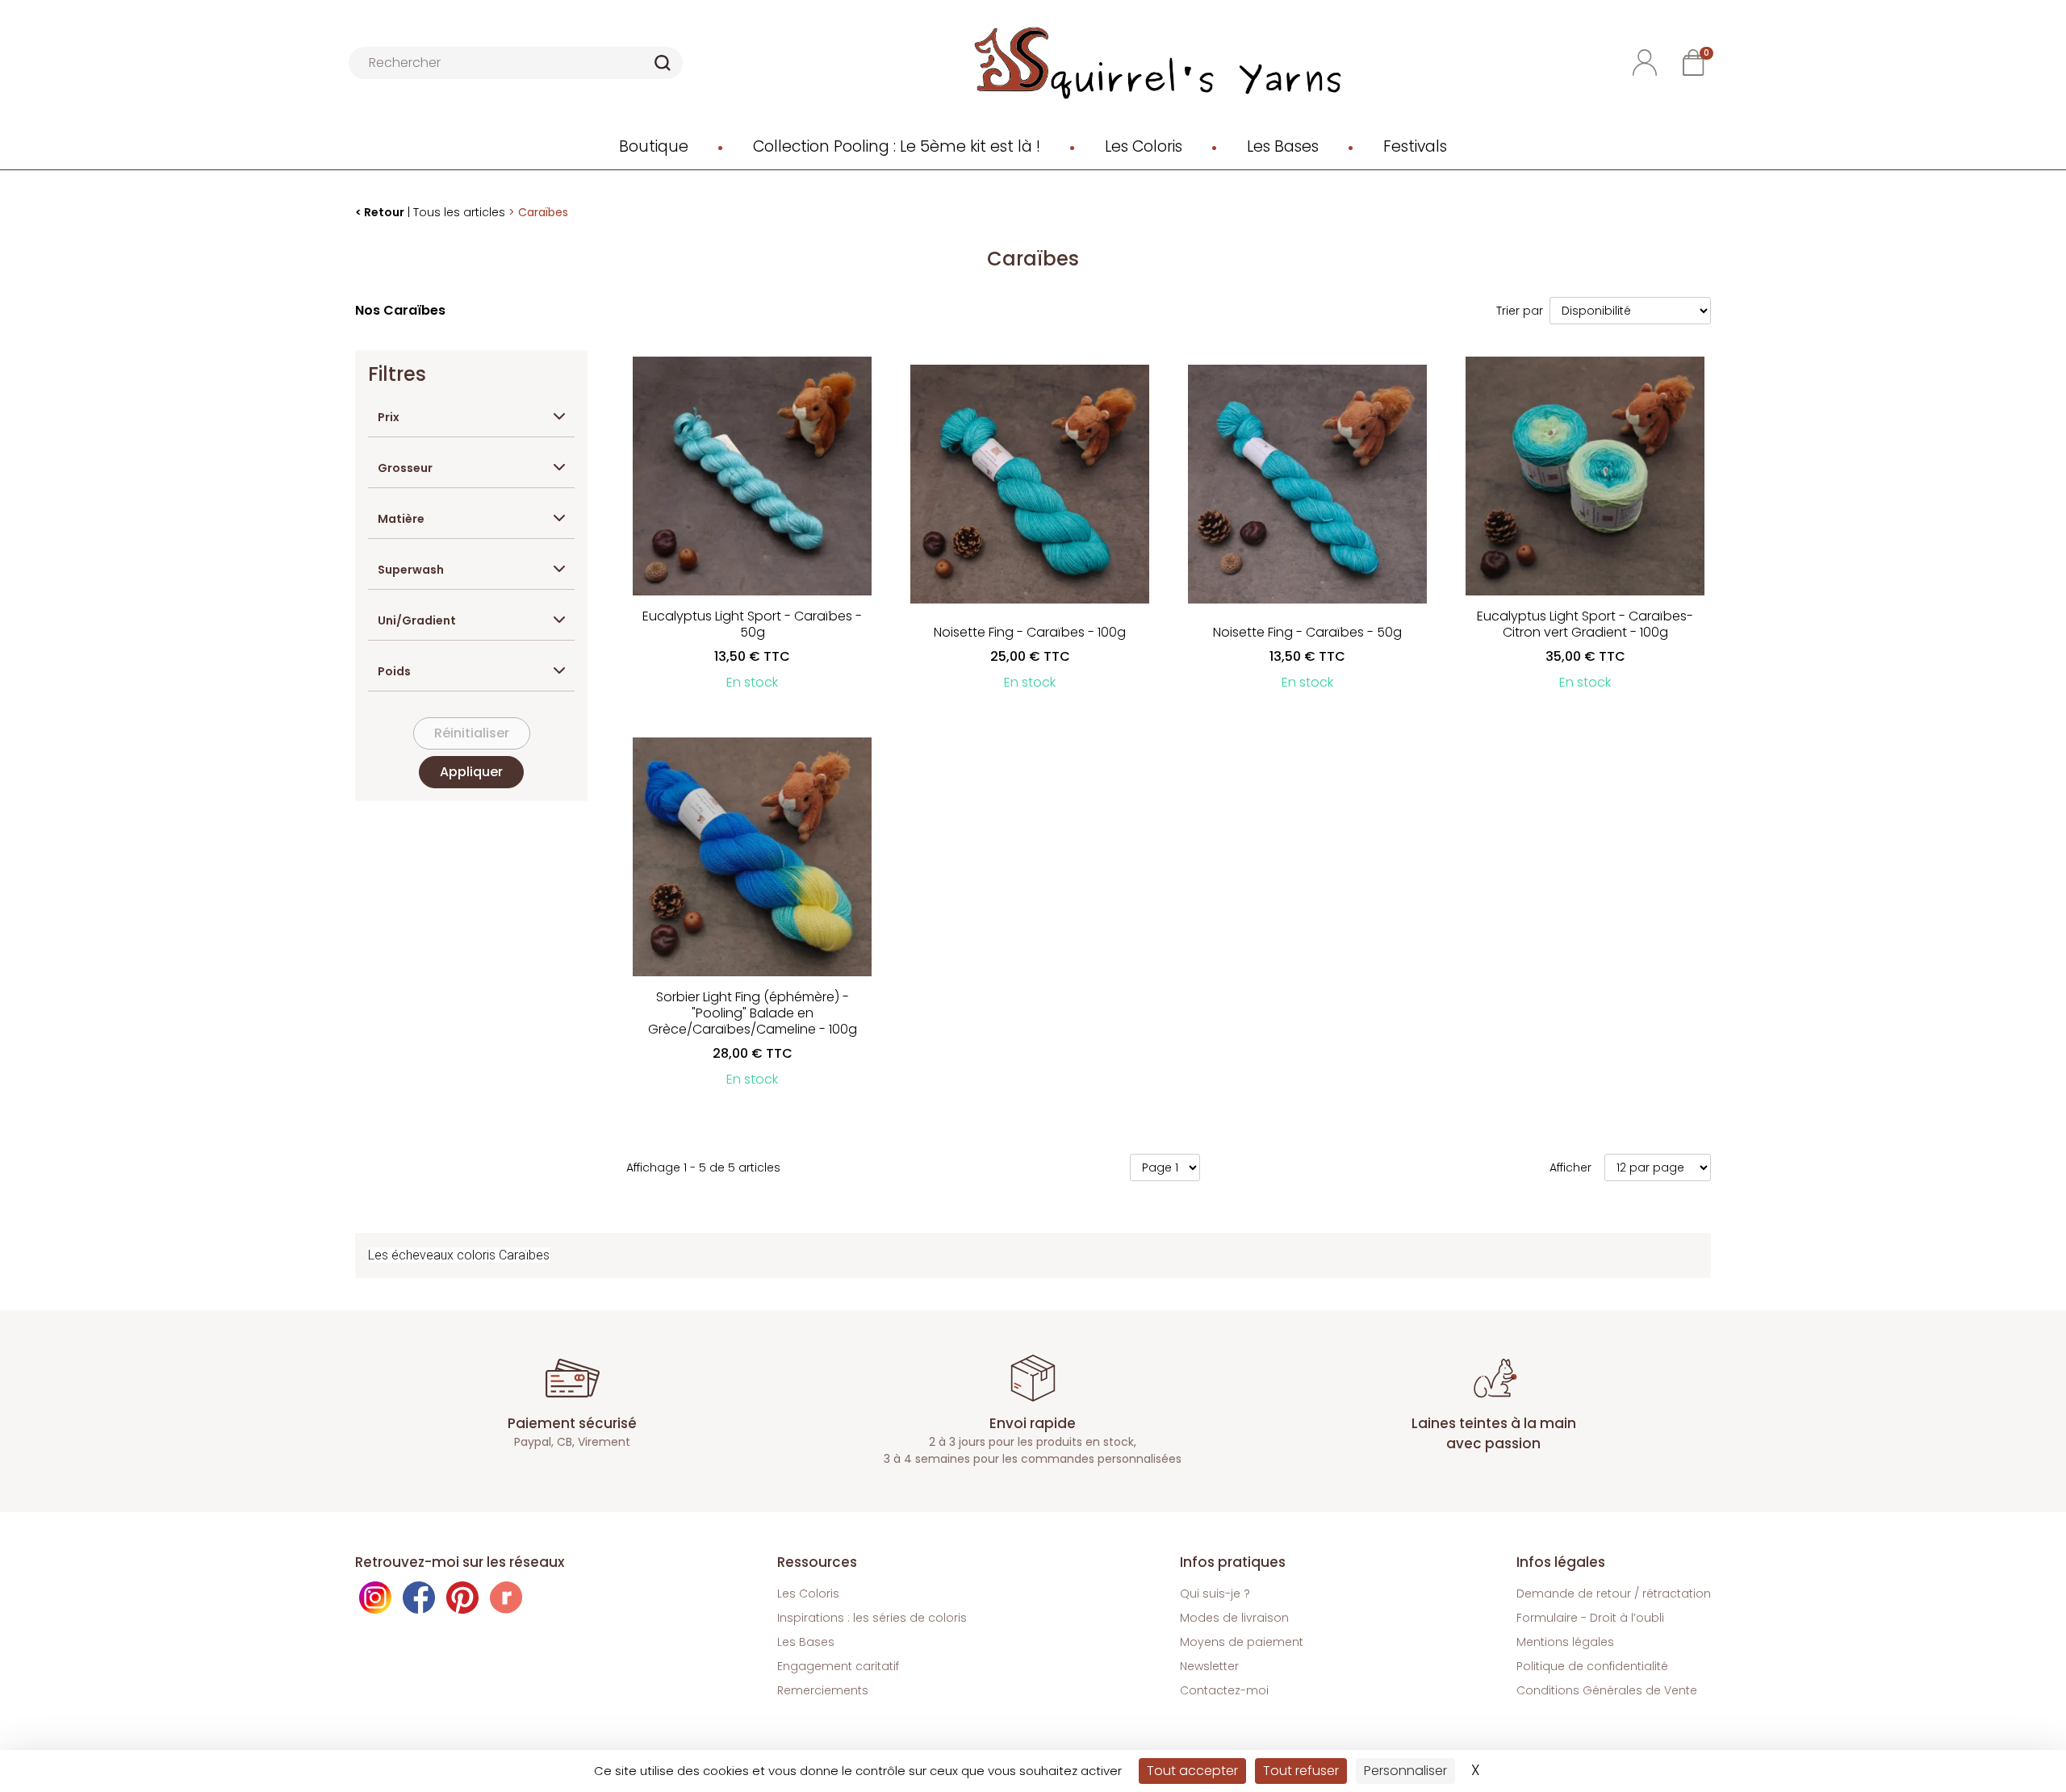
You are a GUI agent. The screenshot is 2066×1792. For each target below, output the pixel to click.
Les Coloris (1144, 146)
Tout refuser (1301, 1771)
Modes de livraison (1234, 1618)
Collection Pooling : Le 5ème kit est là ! (897, 146)
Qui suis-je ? (1215, 1594)
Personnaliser (1405, 1771)
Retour (384, 212)
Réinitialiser (472, 733)
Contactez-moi (1224, 1690)
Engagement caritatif (838, 1666)
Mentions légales (1565, 1642)
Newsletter (1209, 1666)
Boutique (654, 146)
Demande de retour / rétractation (1614, 1594)
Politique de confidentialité (1592, 1666)
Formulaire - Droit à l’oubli (1590, 1618)
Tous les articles (459, 212)
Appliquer (471, 772)
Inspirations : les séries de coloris (872, 1618)
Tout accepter (1192, 1771)
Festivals (1415, 146)
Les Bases (1283, 146)
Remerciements (823, 1690)
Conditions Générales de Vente (1607, 1690)
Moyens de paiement (1242, 1642)
